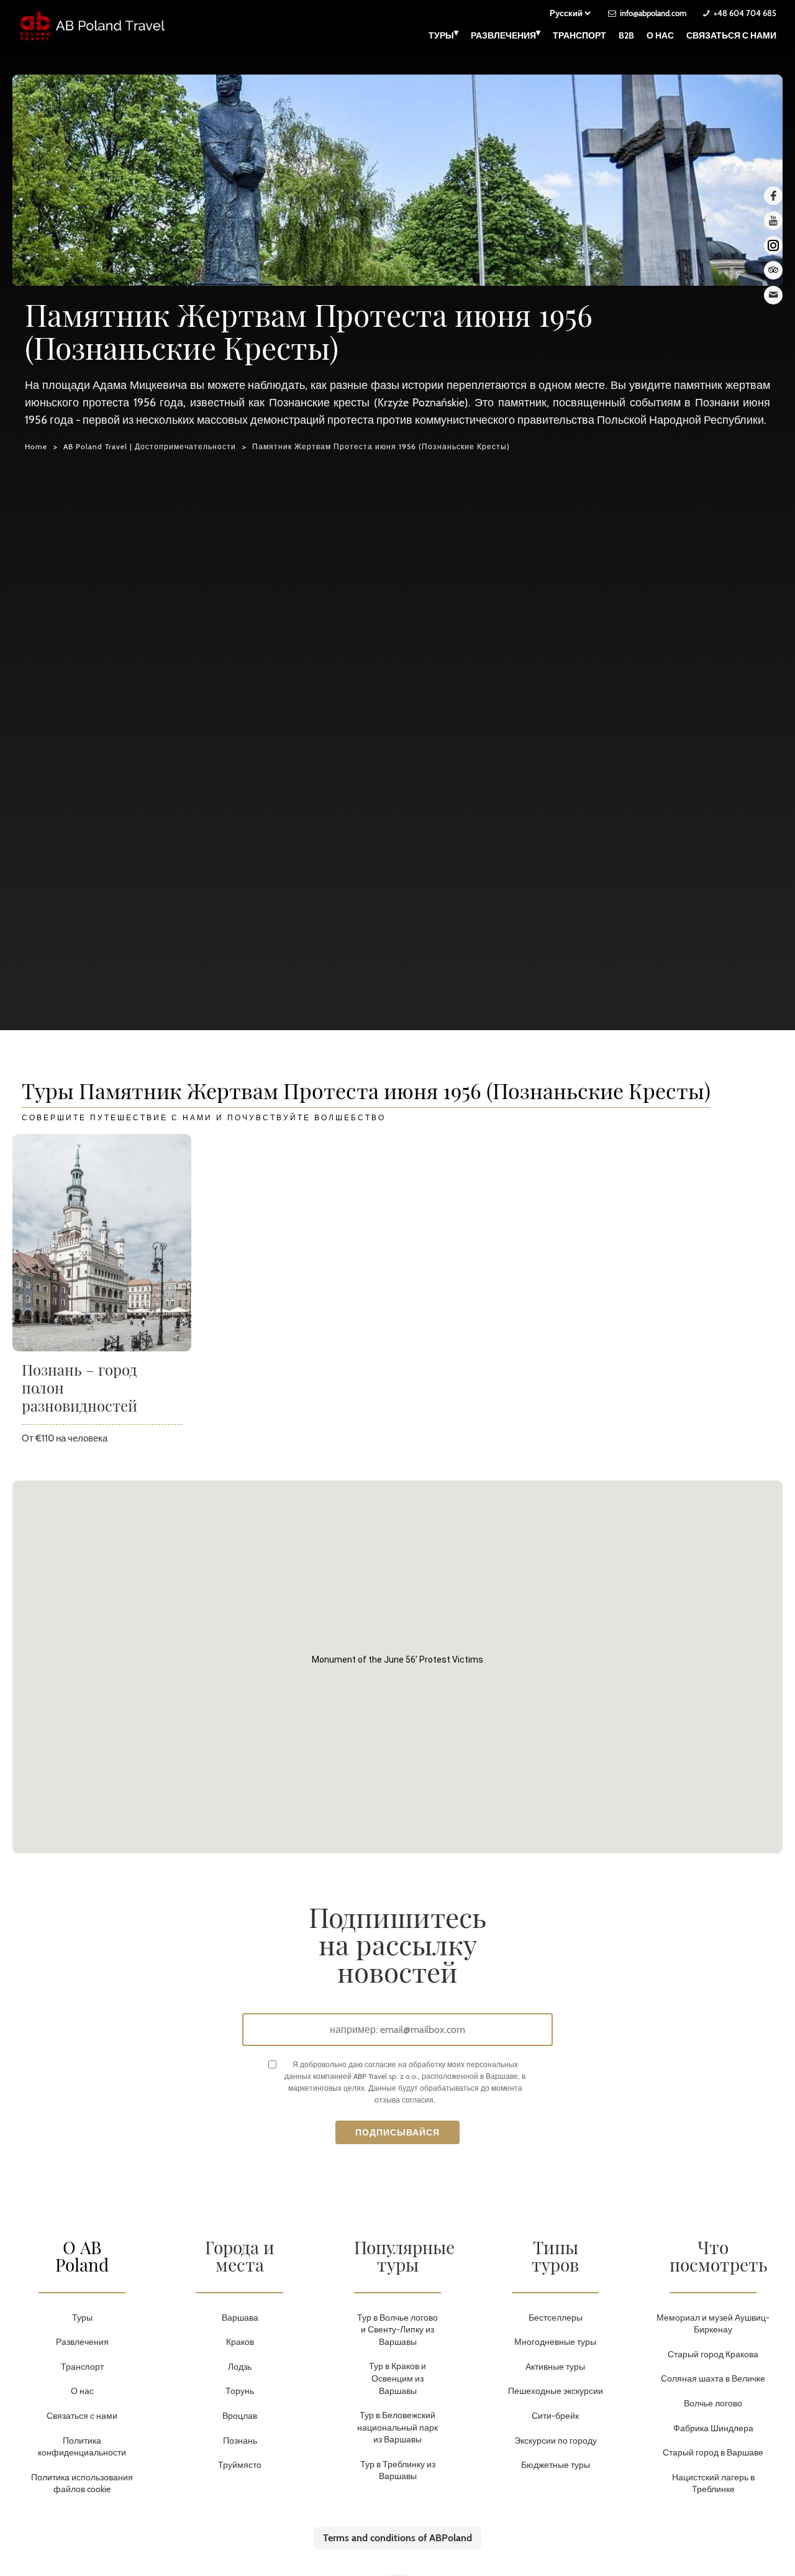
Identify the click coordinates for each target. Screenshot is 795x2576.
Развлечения (506, 34)
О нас (660, 35)
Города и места (240, 2256)
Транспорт (579, 35)
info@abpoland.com (653, 13)
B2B (626, 35)
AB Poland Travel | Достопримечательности (150, 446)
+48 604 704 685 (745, 13)
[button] (397, 1660)
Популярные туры (404, 2256)
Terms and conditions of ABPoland (397, 2538)
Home (36, 446)
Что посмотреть (719, 2256)
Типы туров (555, 2256)
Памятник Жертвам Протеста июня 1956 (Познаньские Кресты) (381, 446)
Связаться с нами (731, 35)
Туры (443, 34)
